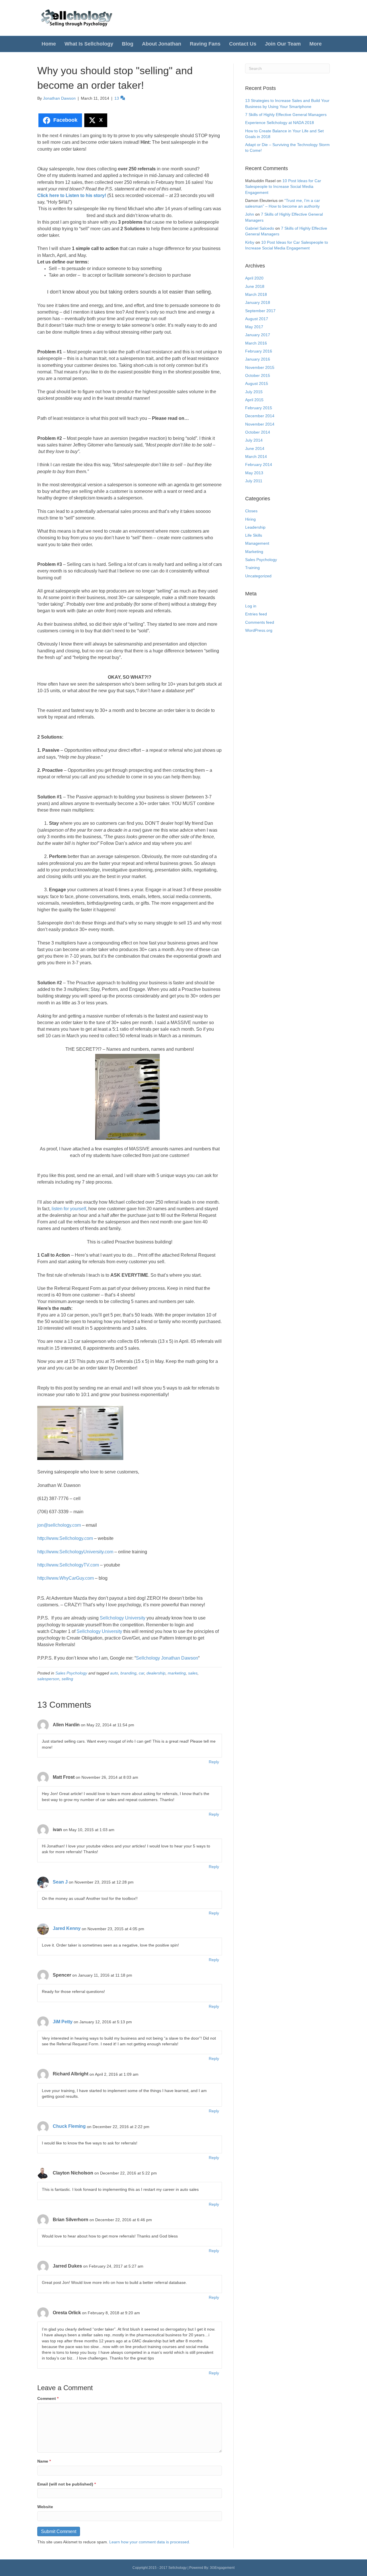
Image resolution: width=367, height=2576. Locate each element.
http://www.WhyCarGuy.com (66, 1578)
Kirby (250, 242)
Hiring (250, 519)
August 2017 (257, 319)
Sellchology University (123, 1618)
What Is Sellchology (89, 44)
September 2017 (260, 311)
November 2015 (260, 367)
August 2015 (257, 383)
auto (114, 1673)
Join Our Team (283, 44)
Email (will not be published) (67, 2484)
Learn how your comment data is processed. (150, 2542)
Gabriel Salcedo (260, 228)
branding (128, 1673)
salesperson (48, 1679)
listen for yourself (69, 1209)
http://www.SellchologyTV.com (68, 1565)
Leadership (255, 527)
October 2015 (258, 375)
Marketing (254, 552)
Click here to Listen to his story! (72, 195)
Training (252, 568)
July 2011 (254, 481)
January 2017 (258, 335)
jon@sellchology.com (59, 1525)
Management (257, 543)
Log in (251, 606)
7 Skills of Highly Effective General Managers (286, 115)
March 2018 (256, 294)
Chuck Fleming (69, 2126)
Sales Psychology (71, 1673)
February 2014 (259, 465)
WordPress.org (259, 630)
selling (67, 1679)
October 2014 (258, 432)
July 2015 (254, 392)
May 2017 (254, 327)
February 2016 (259, 351)
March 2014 (256, 456)
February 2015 (259, 408)
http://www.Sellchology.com (65, 1538)
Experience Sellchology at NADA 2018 (280, 123)
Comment (48, 2398)
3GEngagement (222, 2568)
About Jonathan (162, 44)
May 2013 (254, 473)
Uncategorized (258, 576)
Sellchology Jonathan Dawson (167, 1658)
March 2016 (256, 343)
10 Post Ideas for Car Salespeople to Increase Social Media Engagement (283, 187)
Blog (128, 44)
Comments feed (260, 622)
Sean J (60, 1882)
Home (49, 44)
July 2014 (254, 440)
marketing (177, 1673)
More (316, 44)
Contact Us (243, 44)
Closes (251, 511)
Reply (214, 1762)
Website (45, 2507)
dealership (156, 1673)
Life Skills (254, 535)
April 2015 (254, 400)
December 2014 (260, 416)
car (141, 1673)
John (250, 214)
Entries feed (256, 614)
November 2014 (260, 424)
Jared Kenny (67, 1928)
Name (44, 2461)
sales (193, 1673)
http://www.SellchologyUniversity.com (75, 1552)
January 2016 (258, 359)
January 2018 (258, 302)
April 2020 (254, 278)
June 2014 (255, 448)
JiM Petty (63, 2022)
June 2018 (255, 286)
